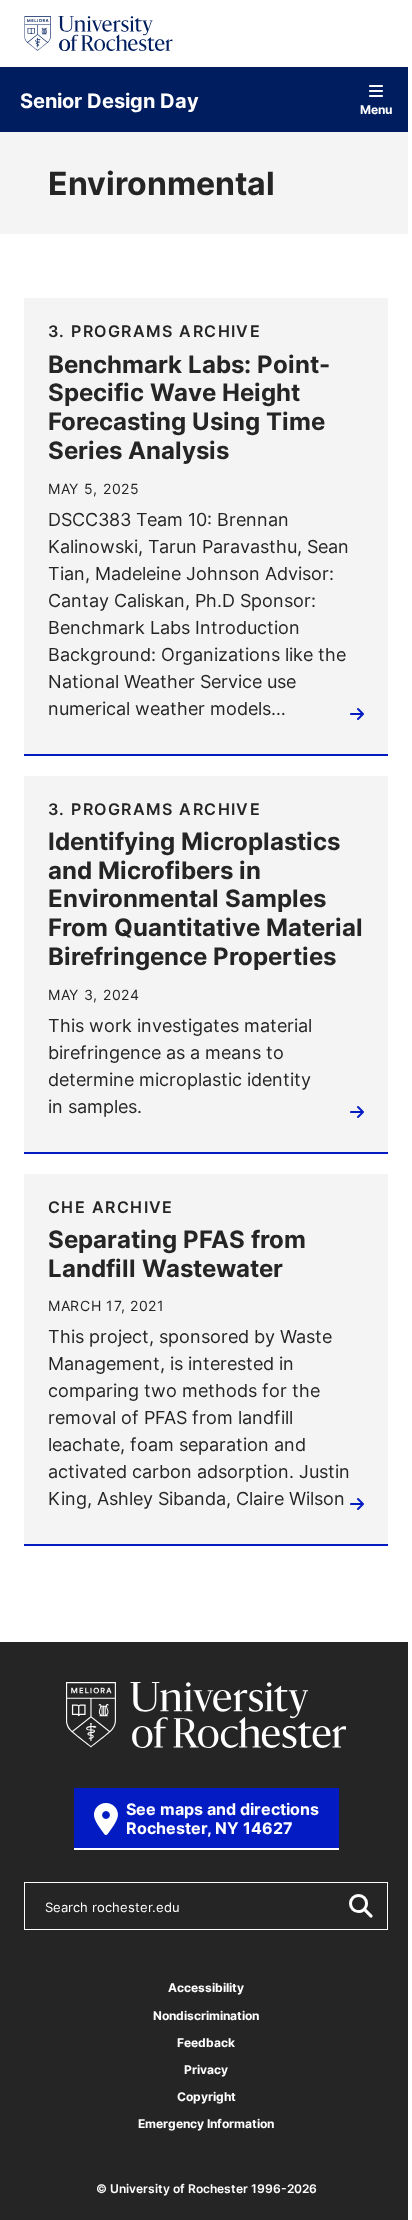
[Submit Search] (360, 1906)
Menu (376, 108)
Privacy (206, 2069)
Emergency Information (206, 2123)
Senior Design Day (109, 100)
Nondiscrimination (206, 2015)
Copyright (206, 2096)
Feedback (206, 2042)
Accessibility (206, 1987)
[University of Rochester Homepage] (98, 33)
